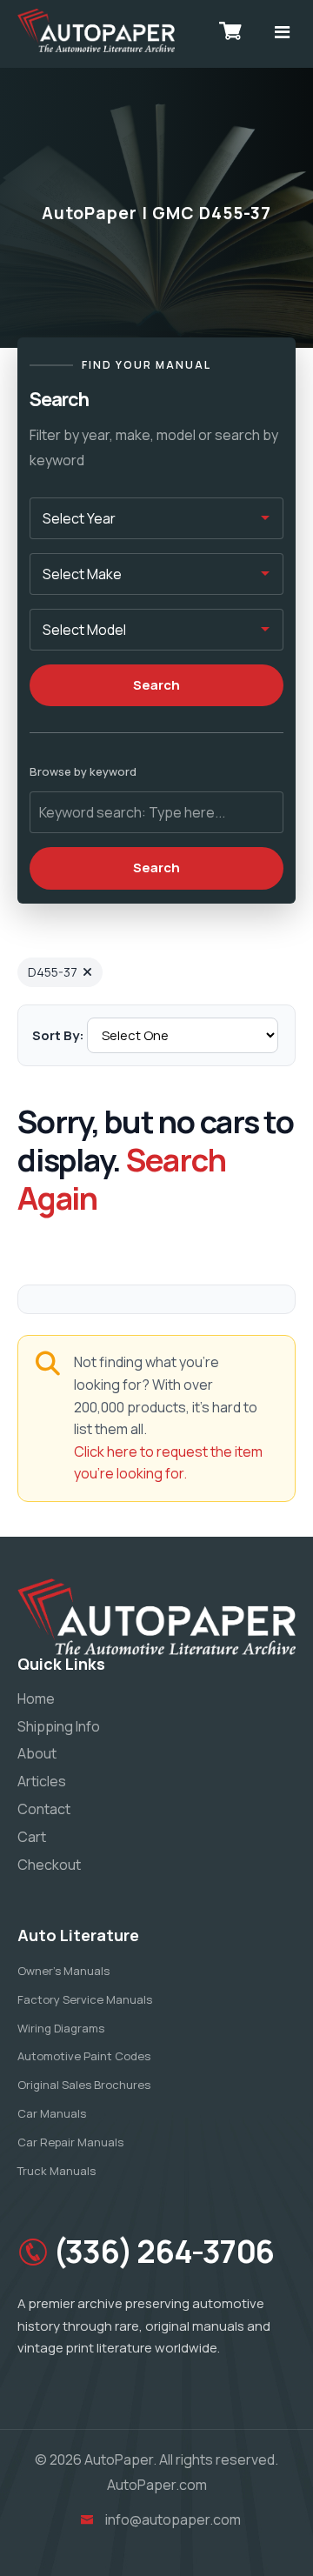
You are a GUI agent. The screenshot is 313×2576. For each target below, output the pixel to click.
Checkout (49, 1865)
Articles (42, 1781)
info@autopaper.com (173, 2519)
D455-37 (53, 972)
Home (36, 1698)
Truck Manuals (57, 2171)
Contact (44, 1809)
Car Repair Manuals (70, 2142)
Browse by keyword (83, 771)
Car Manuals (52, 2113)
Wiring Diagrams (61, 2028)
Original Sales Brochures (84, 2085)
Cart (32, 1837)
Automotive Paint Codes (84, 2056)
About (37, 1753)
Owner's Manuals (63, 1971)
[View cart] (230, 30)
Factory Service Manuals (85, 1999)
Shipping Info (59, 1726)
